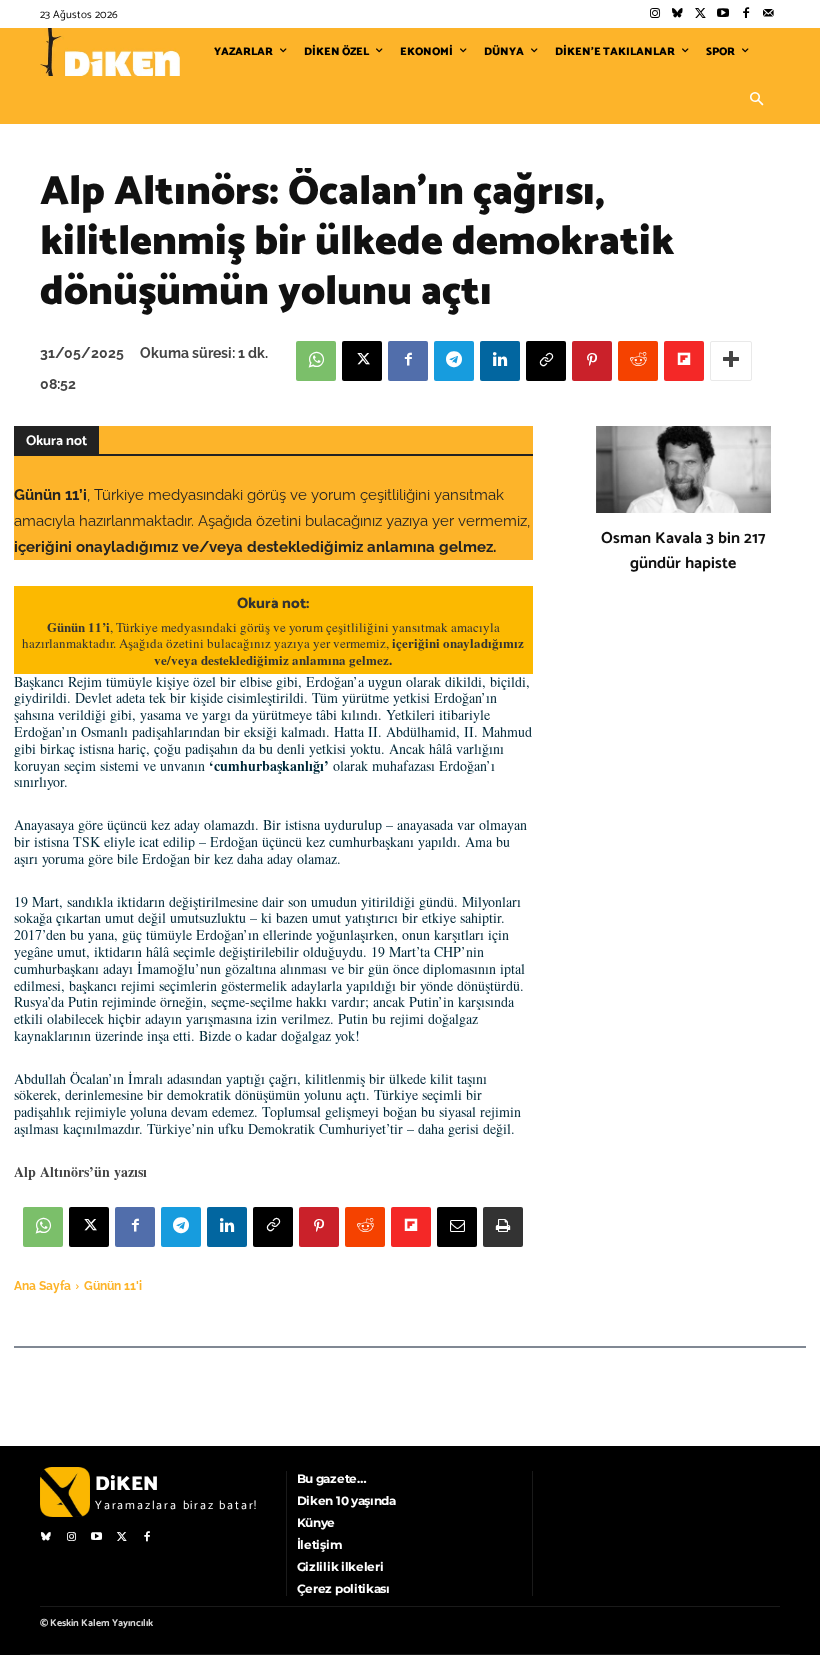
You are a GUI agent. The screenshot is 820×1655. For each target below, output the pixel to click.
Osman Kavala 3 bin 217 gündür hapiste (683, 551)
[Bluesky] (677, 14)
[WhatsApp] (316, 361)
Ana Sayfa (42, 1286)
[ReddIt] (638, 361)
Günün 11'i (113, 1286)
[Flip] (684, 361)
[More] (731, 361)
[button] (756, 100)
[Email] (457, 1227)
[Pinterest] (592, 361)
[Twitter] (700, 14)
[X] (362, 361)
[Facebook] (745, 14)
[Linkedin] (500, 361)
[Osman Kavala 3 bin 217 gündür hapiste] (683, 470)
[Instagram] (654, 14)
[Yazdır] (503, 1227)
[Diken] (110, 52)
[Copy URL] (546, 361)
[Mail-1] (768, 14)
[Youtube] (723, 14)
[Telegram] (454, 361)
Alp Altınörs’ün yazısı (80, 1171)
